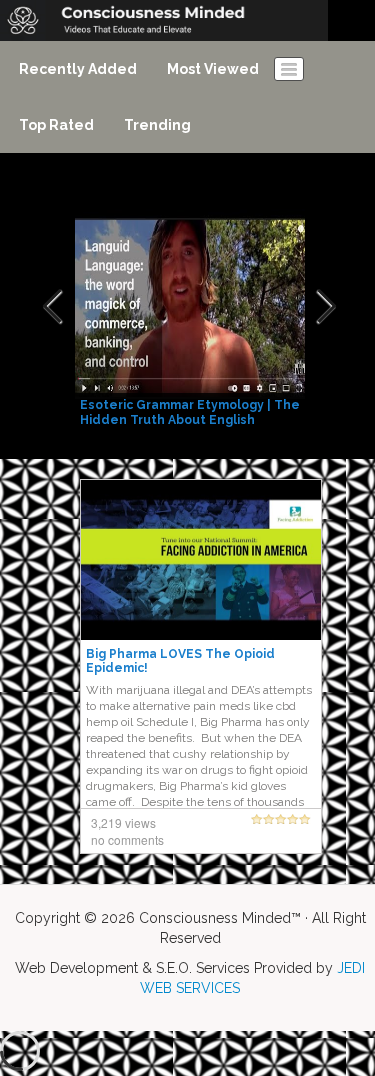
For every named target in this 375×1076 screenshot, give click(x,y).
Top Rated (56, 125)
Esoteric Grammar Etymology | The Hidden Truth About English (190, 412)
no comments (127, 839)
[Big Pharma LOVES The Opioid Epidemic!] (201, 559)
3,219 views (123, 822)
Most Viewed (213, 69)
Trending (157, 125)
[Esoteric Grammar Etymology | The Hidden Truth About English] (192, 307)
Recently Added (78, 69)
